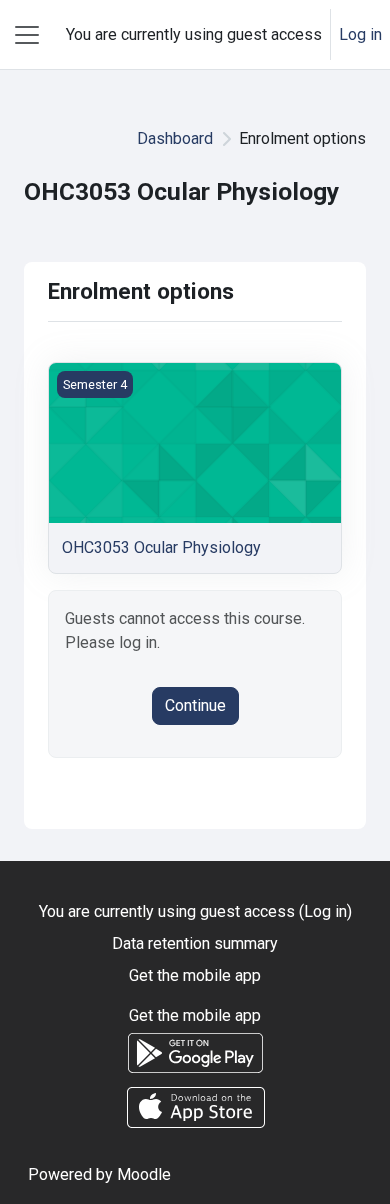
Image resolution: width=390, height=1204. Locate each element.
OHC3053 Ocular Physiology (161, 547)
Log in (360, 34)
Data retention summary (195, 943)
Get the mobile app (195, 975)
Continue (195, 705)
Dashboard (175, 138)
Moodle (144, 1174)
